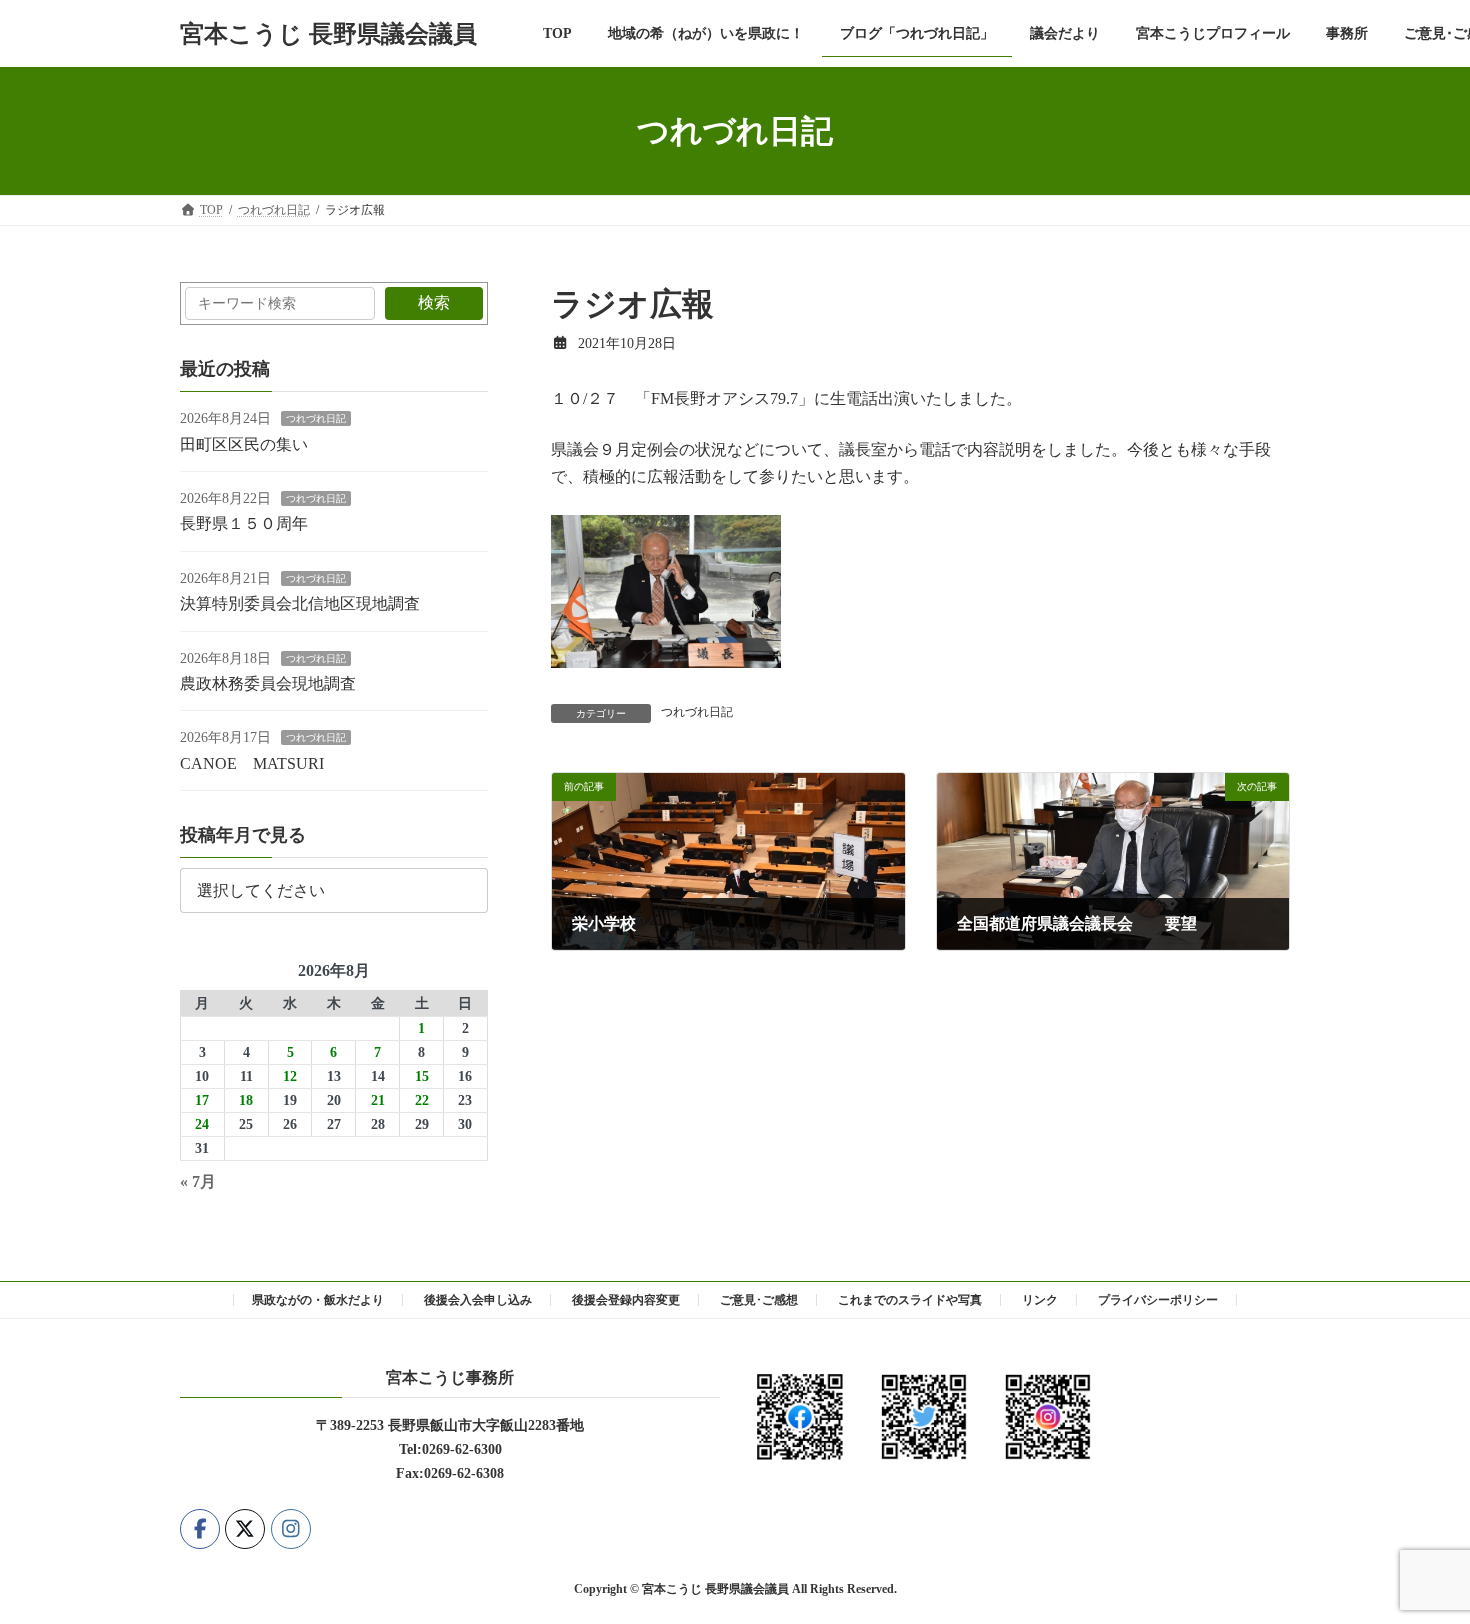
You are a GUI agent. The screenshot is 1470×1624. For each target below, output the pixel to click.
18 (246, 1100)
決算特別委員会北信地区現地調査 (300, 603)
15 (422, 1076)
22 (422, 1100)
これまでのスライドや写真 (910, 1300)
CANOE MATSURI (252, 763)
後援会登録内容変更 (626, 1300)
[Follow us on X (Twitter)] (245, 1530)
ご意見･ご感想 (759, 1300)
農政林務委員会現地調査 (268, 683)
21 (378, 1100)
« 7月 (198, 1181)
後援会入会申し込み (478, 1300)
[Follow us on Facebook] (200, 1530)
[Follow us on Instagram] (291, 1530)
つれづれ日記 (697, 712)
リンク (1040, 1300)
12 (290, 1076)
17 (202, 1100)
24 (202, 1124)
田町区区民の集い (244, 444)
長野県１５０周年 (244, 524)
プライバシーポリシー (1158, 1300)
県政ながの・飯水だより (318, 1300)
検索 (434, 302)
